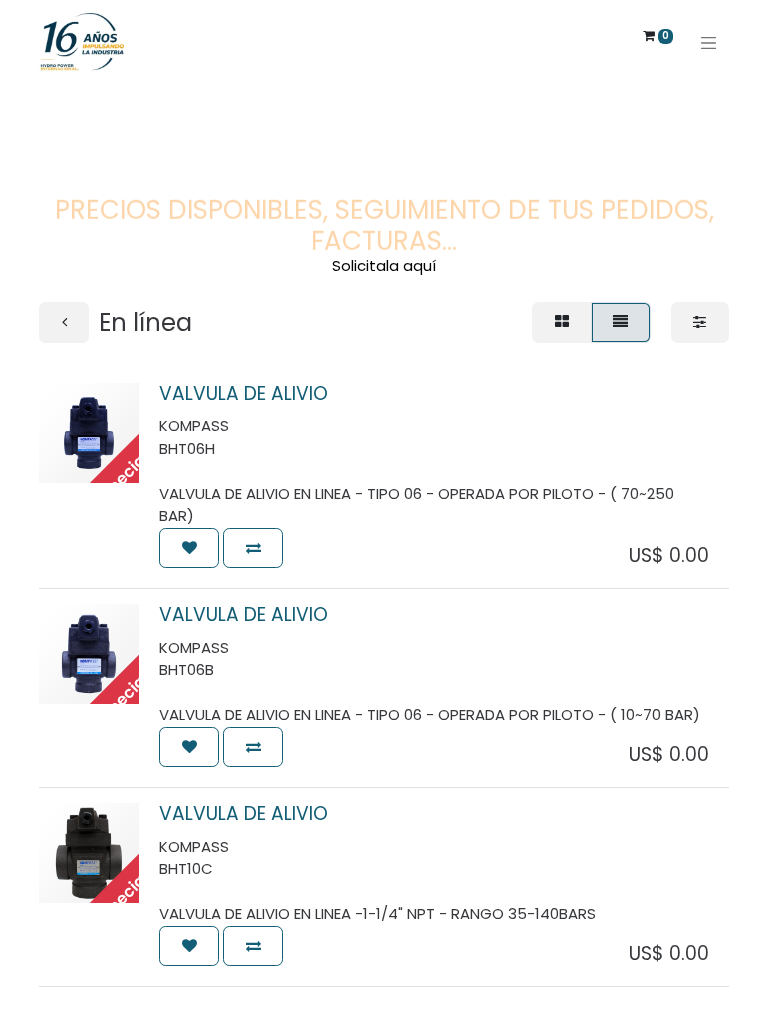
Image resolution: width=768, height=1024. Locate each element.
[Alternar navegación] (709, 42)
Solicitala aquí (384, 265)
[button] (189, 548)
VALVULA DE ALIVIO (243, 393)
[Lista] (621, 322)
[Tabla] (561, 322)
